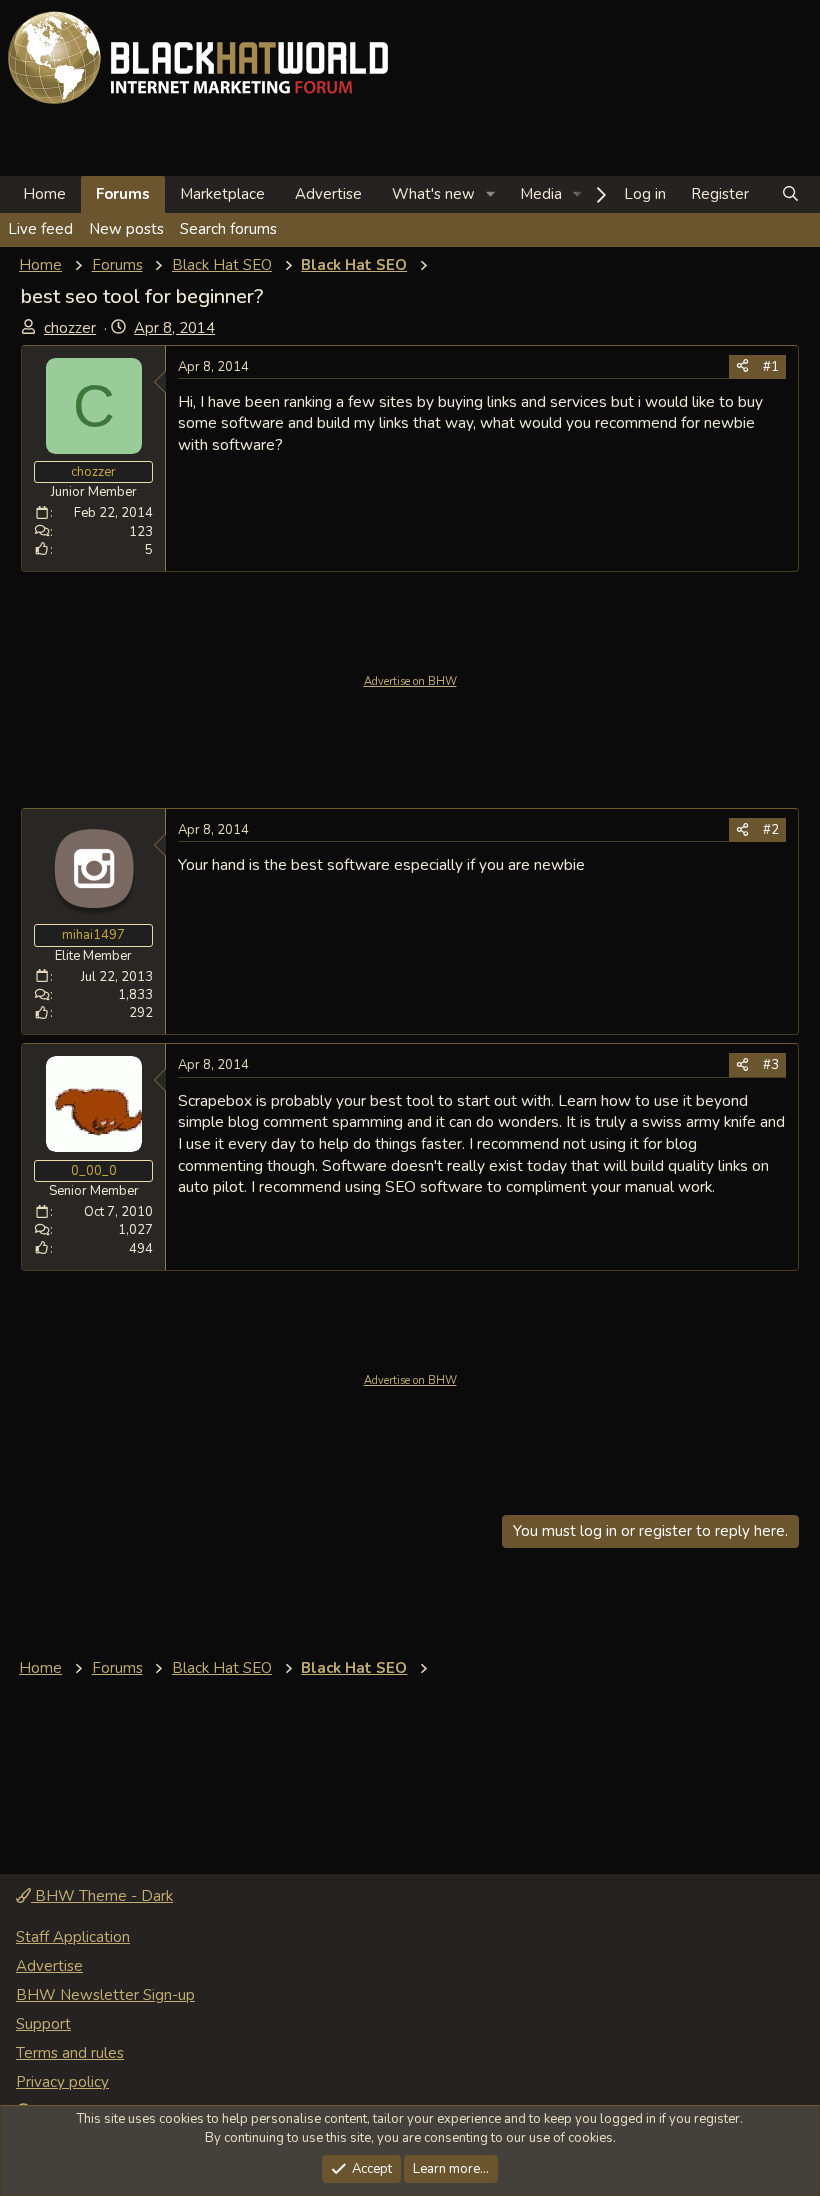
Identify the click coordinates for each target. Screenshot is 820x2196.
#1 (771, 367)
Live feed (40, 229)
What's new (433, 194)
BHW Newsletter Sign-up (105, 1995)
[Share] (742, 367)
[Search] (790, 194)
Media (541, 194)
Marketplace (222, 194)
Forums (123, 194)
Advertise (328, 194)
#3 (771, 1065)
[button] (491, 194)
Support (43, 2024)
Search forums (228, 229)
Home (44, 194)
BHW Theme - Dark (102, 1896)
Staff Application (73, 1937)
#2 (771, 830)
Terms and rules (70, 2053)
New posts (126, 229)
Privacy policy (62, 2082)
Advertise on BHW (410, 681)
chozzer (70, 328)
